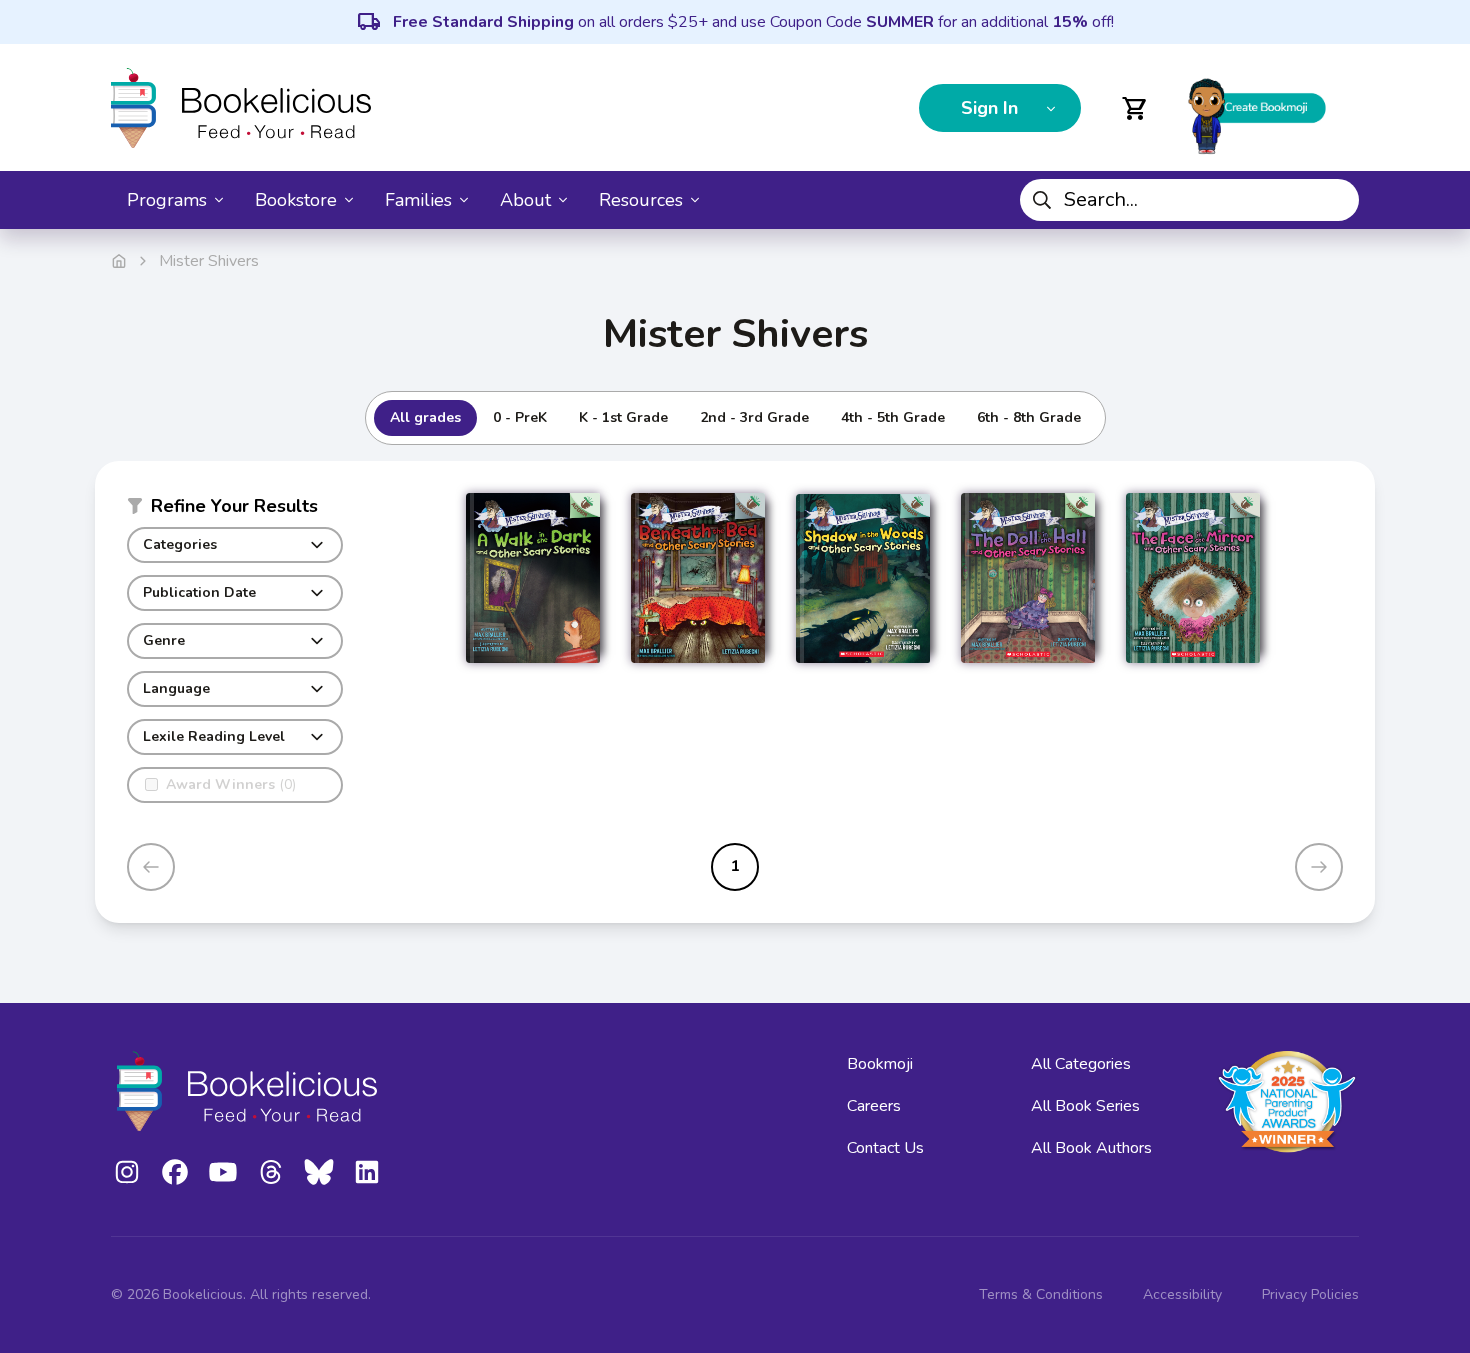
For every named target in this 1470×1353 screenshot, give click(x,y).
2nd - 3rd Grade (754, 417)
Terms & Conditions (1041, 1294)
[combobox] (1189, 200)
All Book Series (1085, 1106)
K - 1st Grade (623, 417)
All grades (425, 417)
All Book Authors (1091, 1148)
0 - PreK (520, 417)
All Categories (1081, 1064)
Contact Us (885, 1148)
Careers (874, 1106)
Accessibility (1182, 1294)
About (525, 200)
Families (418, 200)
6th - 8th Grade (1029, 417)
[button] (235, 510)
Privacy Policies (1310, 1294)
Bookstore (296, 200)
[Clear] (1336, 200)
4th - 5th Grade (893, 417)
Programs (167, 200)
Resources (641, 200)
